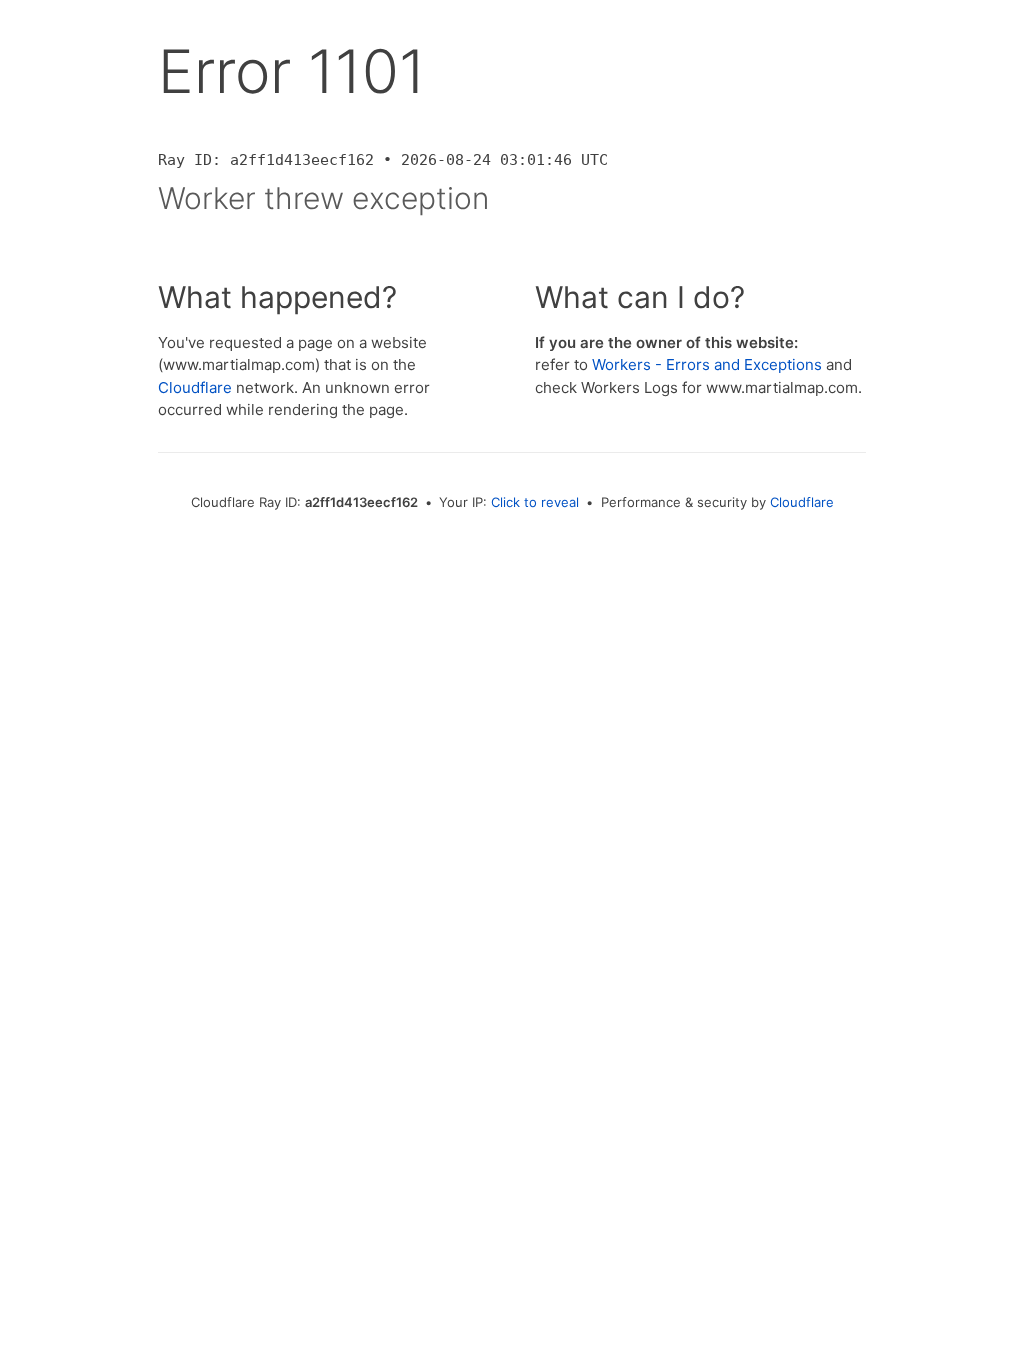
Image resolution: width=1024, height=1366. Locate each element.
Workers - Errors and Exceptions (707, 364)
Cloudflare (195, 387)
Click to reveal (535, 502)
